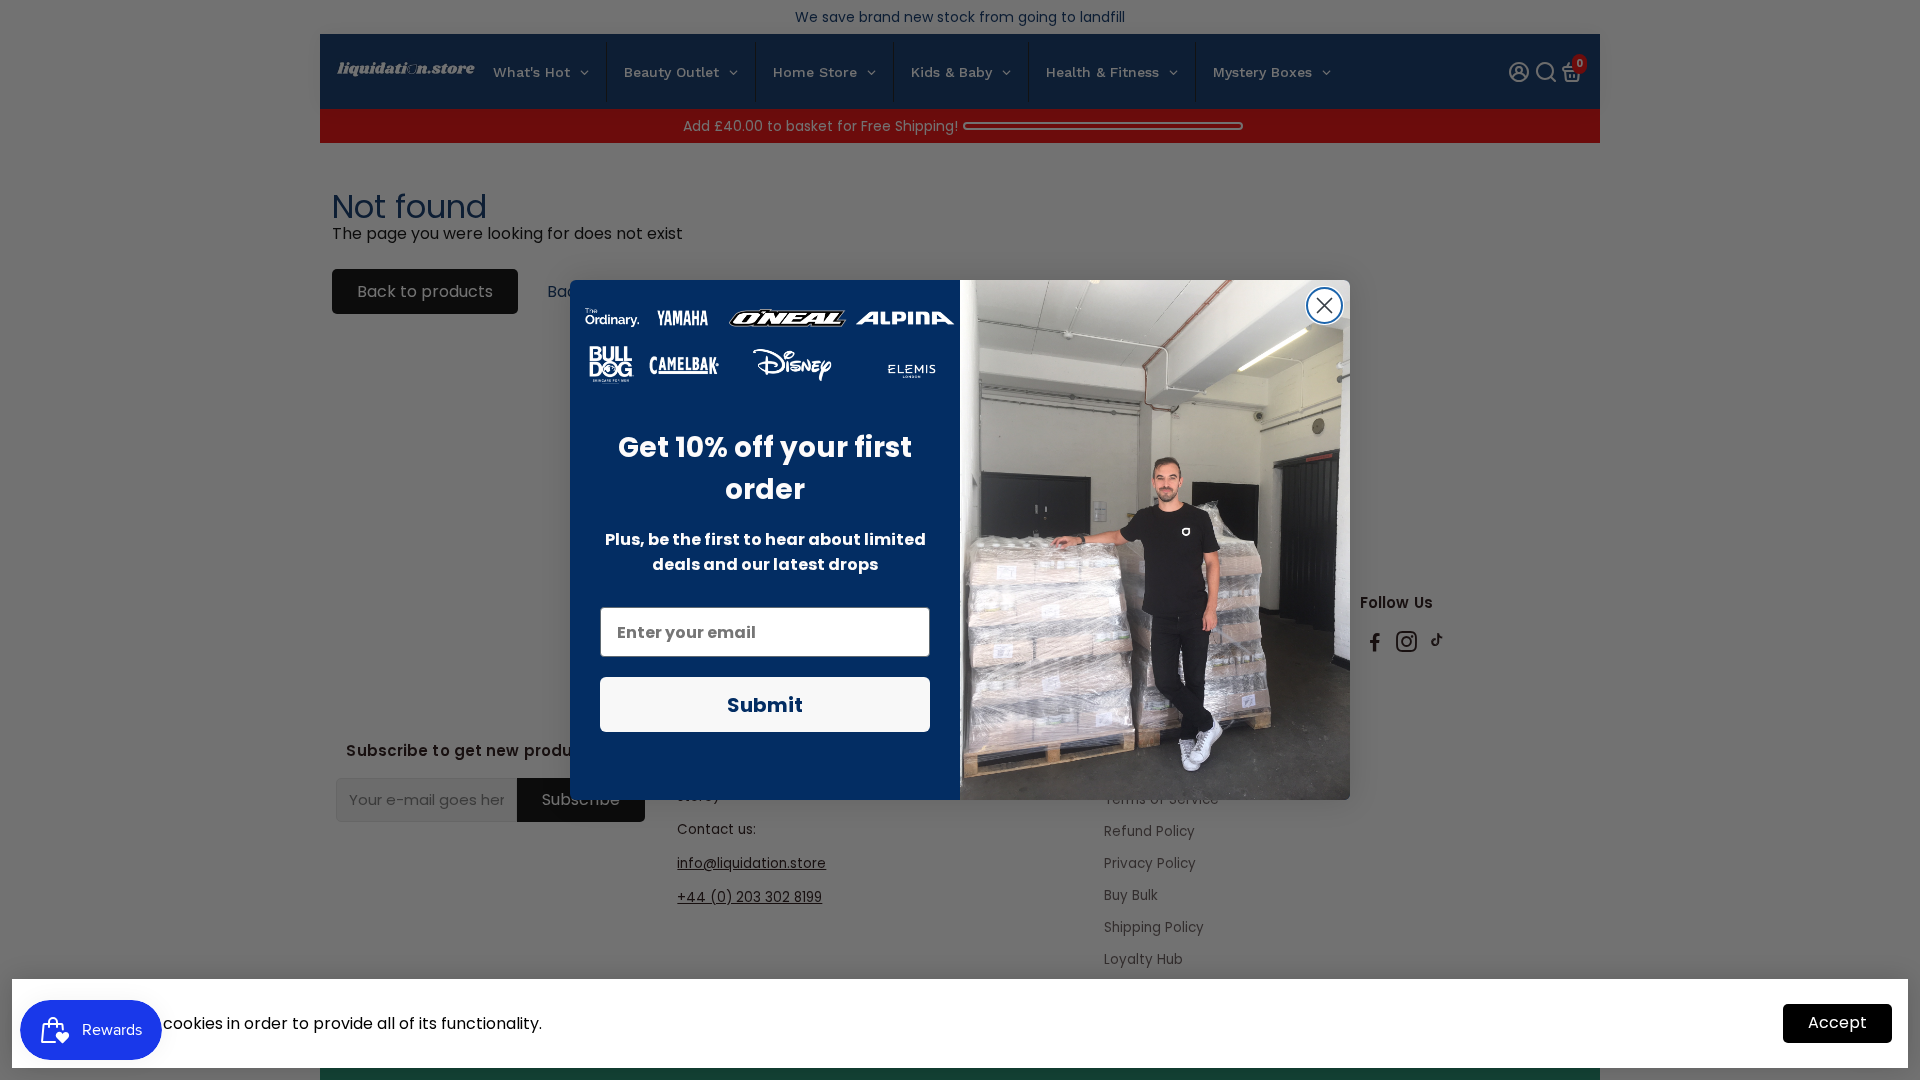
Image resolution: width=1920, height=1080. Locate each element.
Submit (765, 705)
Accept (1837, 1022)
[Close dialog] (1324, 305)
